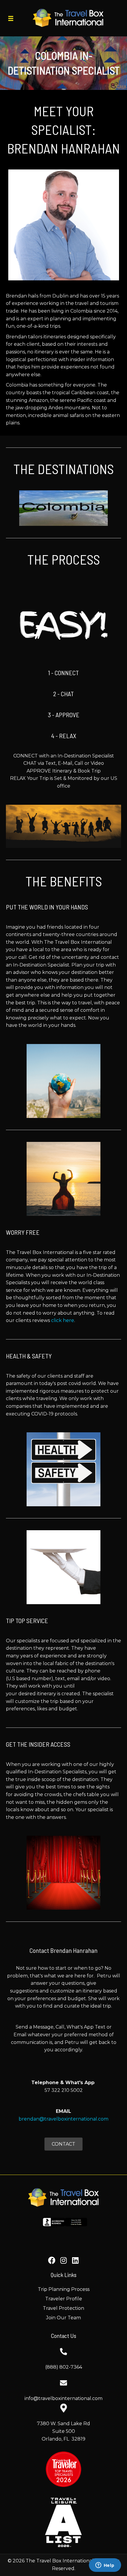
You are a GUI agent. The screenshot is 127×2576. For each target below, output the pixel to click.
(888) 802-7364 (64, 2367)
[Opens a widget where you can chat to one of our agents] (105, 2566)
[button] (52, 2260)
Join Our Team (63, 2318)
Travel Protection (63, 2308)
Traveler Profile (64, 2299)
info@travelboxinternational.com (63, 2398)
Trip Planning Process (64, 2289)
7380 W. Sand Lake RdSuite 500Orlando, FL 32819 (63, 2431)
